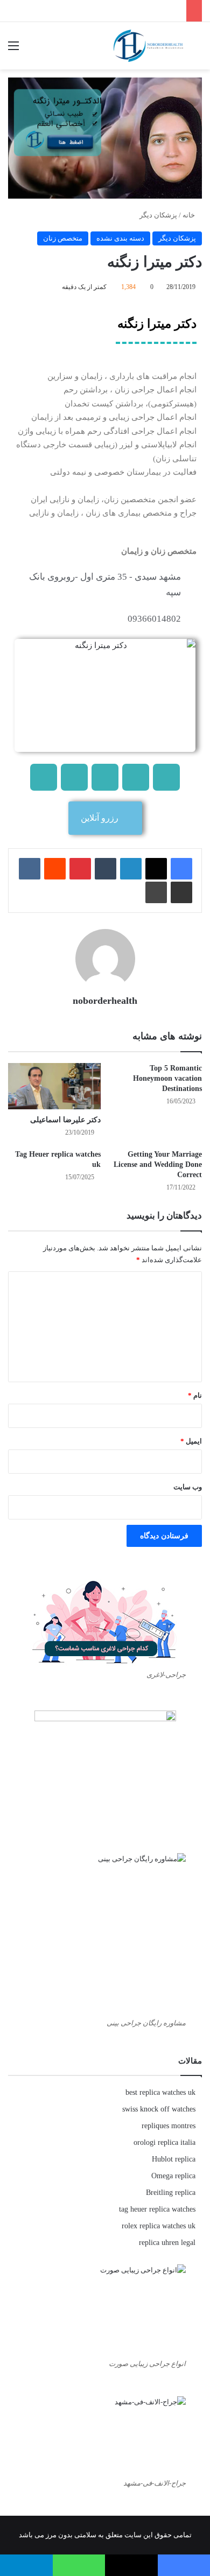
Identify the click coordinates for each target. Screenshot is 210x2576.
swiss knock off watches (159, 2109)
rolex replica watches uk (159, 2226)
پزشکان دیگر (158, 215)
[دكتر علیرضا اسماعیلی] (54, 1086)
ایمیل (191, 1441)
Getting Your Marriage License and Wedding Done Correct (158, 1164)
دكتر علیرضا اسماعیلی (65, 1120)
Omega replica (173, 2176)
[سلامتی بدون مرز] (148, 46)
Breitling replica (171, 2193)
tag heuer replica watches (157, 2209)
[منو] (13, 50)
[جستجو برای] (197, 50)
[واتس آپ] (79, 2565)
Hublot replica (174, 2159)
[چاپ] (156, 892)
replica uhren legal (167, 2243)
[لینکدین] (131, 869)
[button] (105, 818)
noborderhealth (105, 1001)
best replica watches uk (160, 2092)
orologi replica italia (164, 2142)
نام (195, 1395)
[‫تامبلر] (106, 869)
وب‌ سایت (188, 1487)
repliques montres (169, 2126)
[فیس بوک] (181, 869)
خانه (190, 215)
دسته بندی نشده (120, 238)
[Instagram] (105, 777)
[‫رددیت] (55, 869)
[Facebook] (166, 777)
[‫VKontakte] (30, 869)
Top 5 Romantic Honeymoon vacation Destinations (167, 1078)
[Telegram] (136, 777)
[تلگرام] (26, 2565)
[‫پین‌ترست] (80, 869)
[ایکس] (156, 869)
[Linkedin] (74, 777)
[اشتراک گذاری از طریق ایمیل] (181, 892)
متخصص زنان (63, 238)
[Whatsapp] (44, 777)
